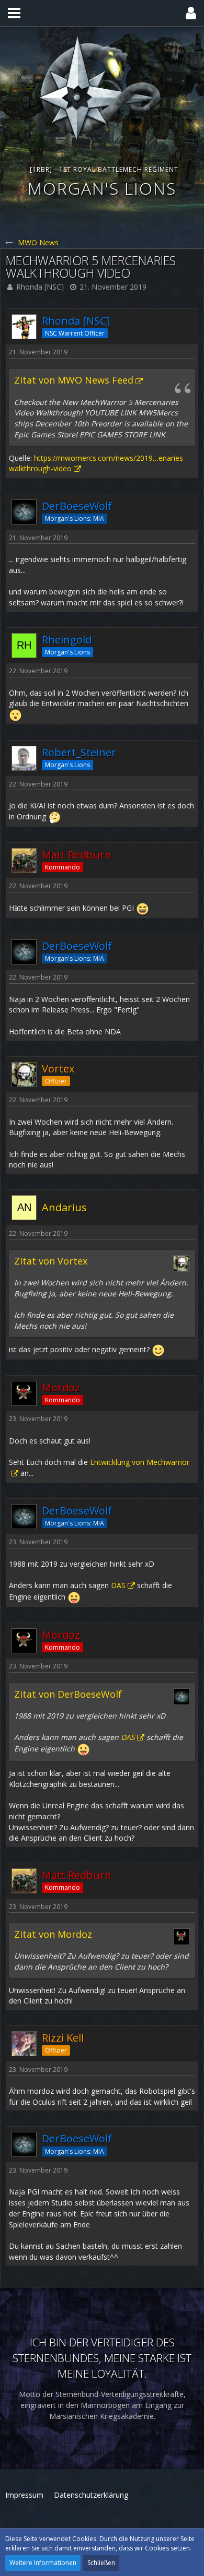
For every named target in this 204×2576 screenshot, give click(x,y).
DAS (118, 1585)
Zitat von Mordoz (53, 1934)
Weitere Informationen (43, 2563)
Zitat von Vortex (51, 1261)
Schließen (101, 2563)
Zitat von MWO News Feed (74, 380)
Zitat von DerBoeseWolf (68, 1694)
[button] (14, 13)
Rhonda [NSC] (40, 287)
